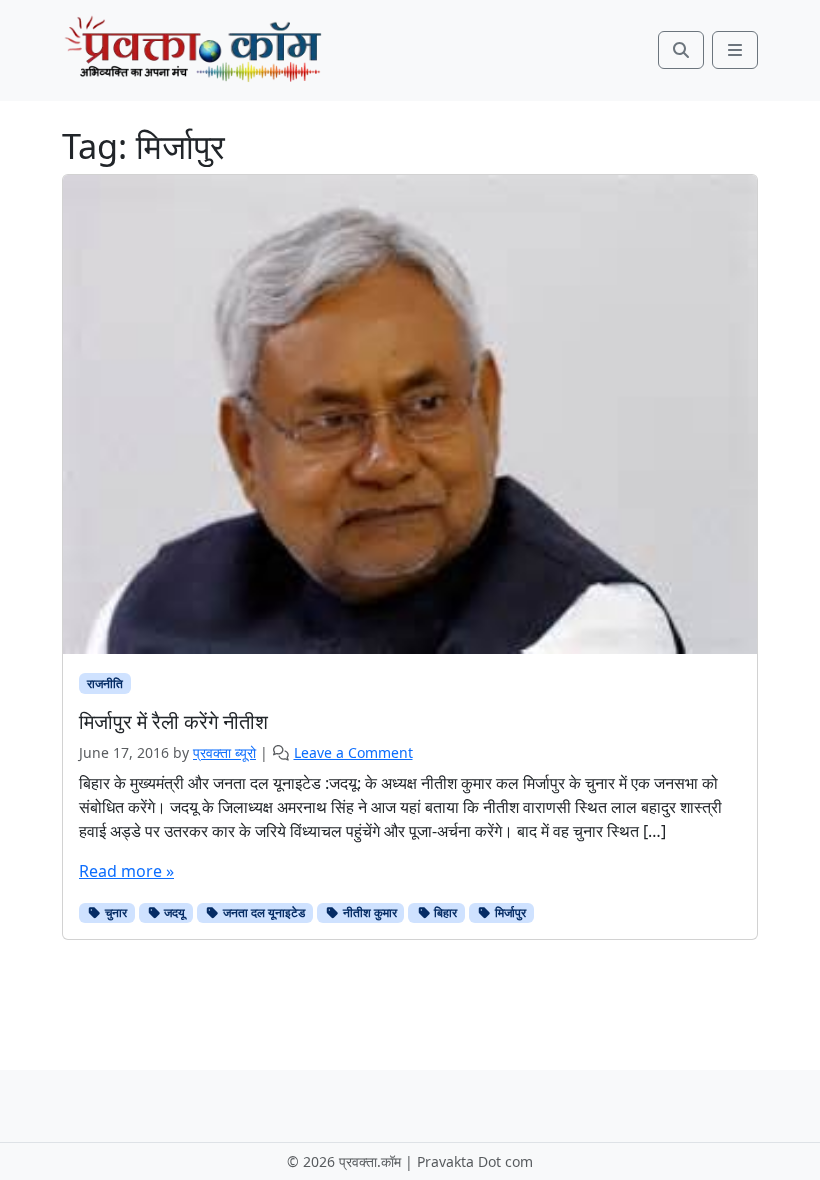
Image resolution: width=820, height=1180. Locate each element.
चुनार (114, 912)
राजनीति (105, 683)
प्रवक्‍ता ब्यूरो (224, 752)
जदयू (173, 912)
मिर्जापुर (509, 912)
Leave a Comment (353, 752)
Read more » (126, 871)
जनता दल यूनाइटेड (262, 912)
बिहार (444, 912)
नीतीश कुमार (368, 912)
